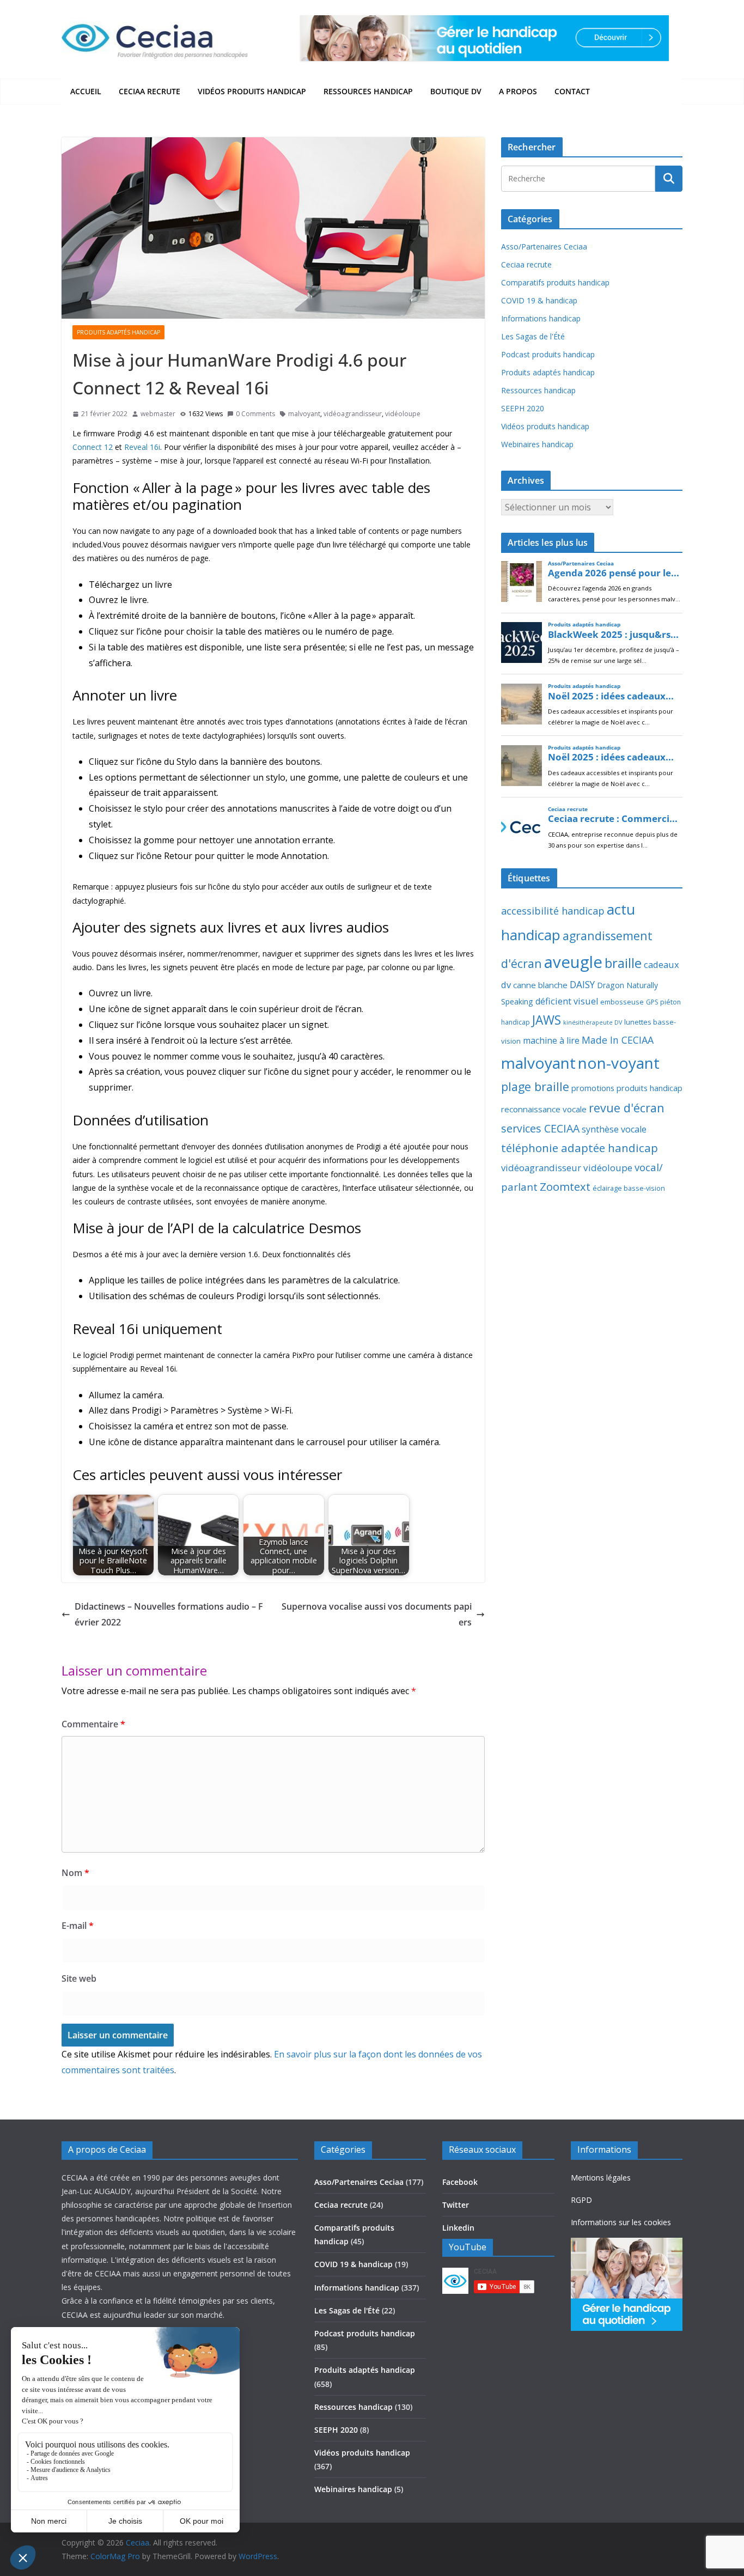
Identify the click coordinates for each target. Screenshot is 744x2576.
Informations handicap (541, 318)
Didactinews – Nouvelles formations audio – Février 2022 (169, 1614)
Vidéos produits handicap (252, 91)
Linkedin (458, 2228)
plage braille (535, 1086)
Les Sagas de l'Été (533, 336)
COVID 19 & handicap (539, 300)
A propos (518, 91)
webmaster (158, 414)
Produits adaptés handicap (118, 332)
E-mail (78, 1926)
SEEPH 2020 (523, 408)
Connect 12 (93, 447)
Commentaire (93, 1724)
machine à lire (551, 1040)
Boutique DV (456, 91)
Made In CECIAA (618, 1040)
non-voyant (619, 1063)
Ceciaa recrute (150, 91)
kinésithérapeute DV (593, 1022)
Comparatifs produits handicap (555, 282)
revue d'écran (627, 1108)
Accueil (86, 91)
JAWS (547, 1020)
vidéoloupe (403, 414)
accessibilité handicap (553, 911)
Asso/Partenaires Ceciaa (544, 246)
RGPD (581, 2200)
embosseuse (622, 1002)
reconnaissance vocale (544, 1109)
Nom (75, 1873)
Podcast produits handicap (548, 354)
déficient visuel (567, 1001)
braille (623, 963)
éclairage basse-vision (629, 1188)
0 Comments (255, 414)
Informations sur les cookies (621, 2222)
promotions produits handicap (627, 1088)
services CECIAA (540, 1128)
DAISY (582, 984)
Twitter (456, 2205)
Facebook (460, 2182)
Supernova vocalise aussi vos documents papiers (377, 1614)
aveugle (573, 962)
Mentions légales (601, 2178)
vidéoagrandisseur (353, 414)
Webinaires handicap (537, 444)
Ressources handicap (368, 91)
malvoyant (304, 414)
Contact (572, 91)
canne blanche (540, 985)
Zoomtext (565, 1186)
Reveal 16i (142, 447)
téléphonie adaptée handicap (580, 1148)
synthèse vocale (614, 1129)
